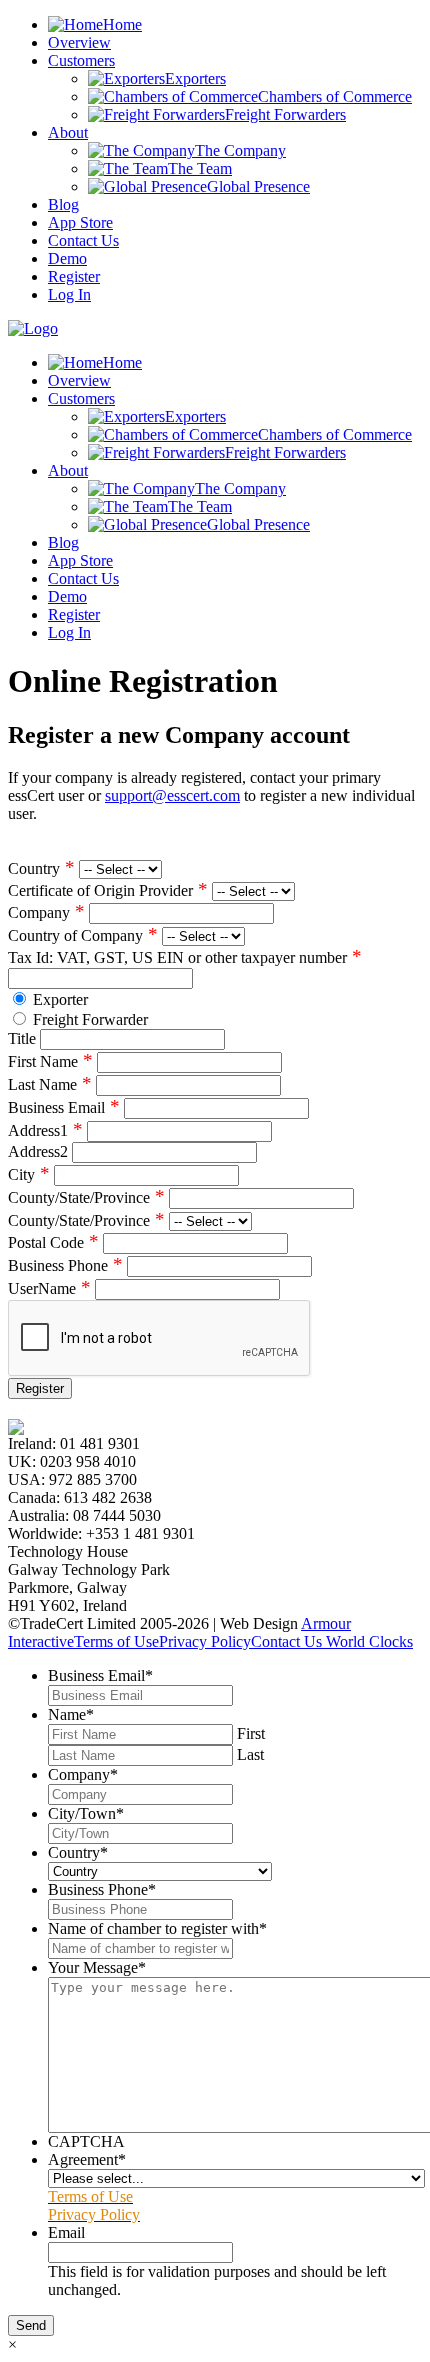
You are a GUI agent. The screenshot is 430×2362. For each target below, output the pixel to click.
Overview (79, 42)
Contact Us (83, 240)
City (29, 1174)
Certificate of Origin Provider (108, 890)
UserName (49, 1288)
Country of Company (83, 935)
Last (250, 1754)
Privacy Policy (205, 1641)
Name (71, 1714)
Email (66, 2232)
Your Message (97, 1967)
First (251, 1733)
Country (41, 868)
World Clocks (367, 1641)
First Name (50, 1061)
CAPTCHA (86, 2141)
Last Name (50, 1084)
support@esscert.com (172, 795)
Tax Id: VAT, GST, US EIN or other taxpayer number (185, 957)
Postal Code (53, 1242)
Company (46, 912)
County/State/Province (86, 1197)
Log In (69, 294)
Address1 (45, 1130)
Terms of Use (116, 1641)
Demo (67, 258)
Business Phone (65, 1265)
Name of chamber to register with (157, 1928)
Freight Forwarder (90, 1019)
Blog (63, 204)
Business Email (64, 1107)
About (68, 132)
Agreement (87, 2159)
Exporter (60, 999)
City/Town (86, 1813)
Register (74, 276)
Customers (81, 60)
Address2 (38, 1151)
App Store (80, 222)
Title (22, 1038)
